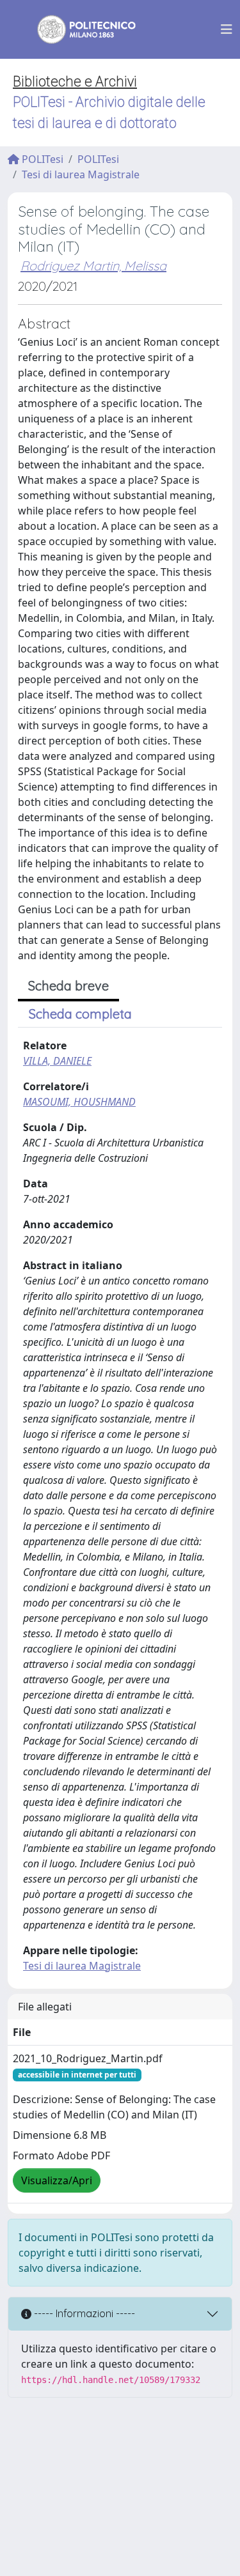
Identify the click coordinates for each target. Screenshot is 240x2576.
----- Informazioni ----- (83, 2313)
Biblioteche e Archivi (75, 81)
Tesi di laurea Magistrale (81, 174)
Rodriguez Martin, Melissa (93, 266)
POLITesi (41, 159)
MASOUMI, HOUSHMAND (79, 1102)
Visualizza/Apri (57, 2180)
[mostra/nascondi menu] (227, 29)
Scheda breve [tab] (68, 986)
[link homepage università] (78, 29)
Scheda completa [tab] (80, 1014)
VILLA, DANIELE (57, 1061)
